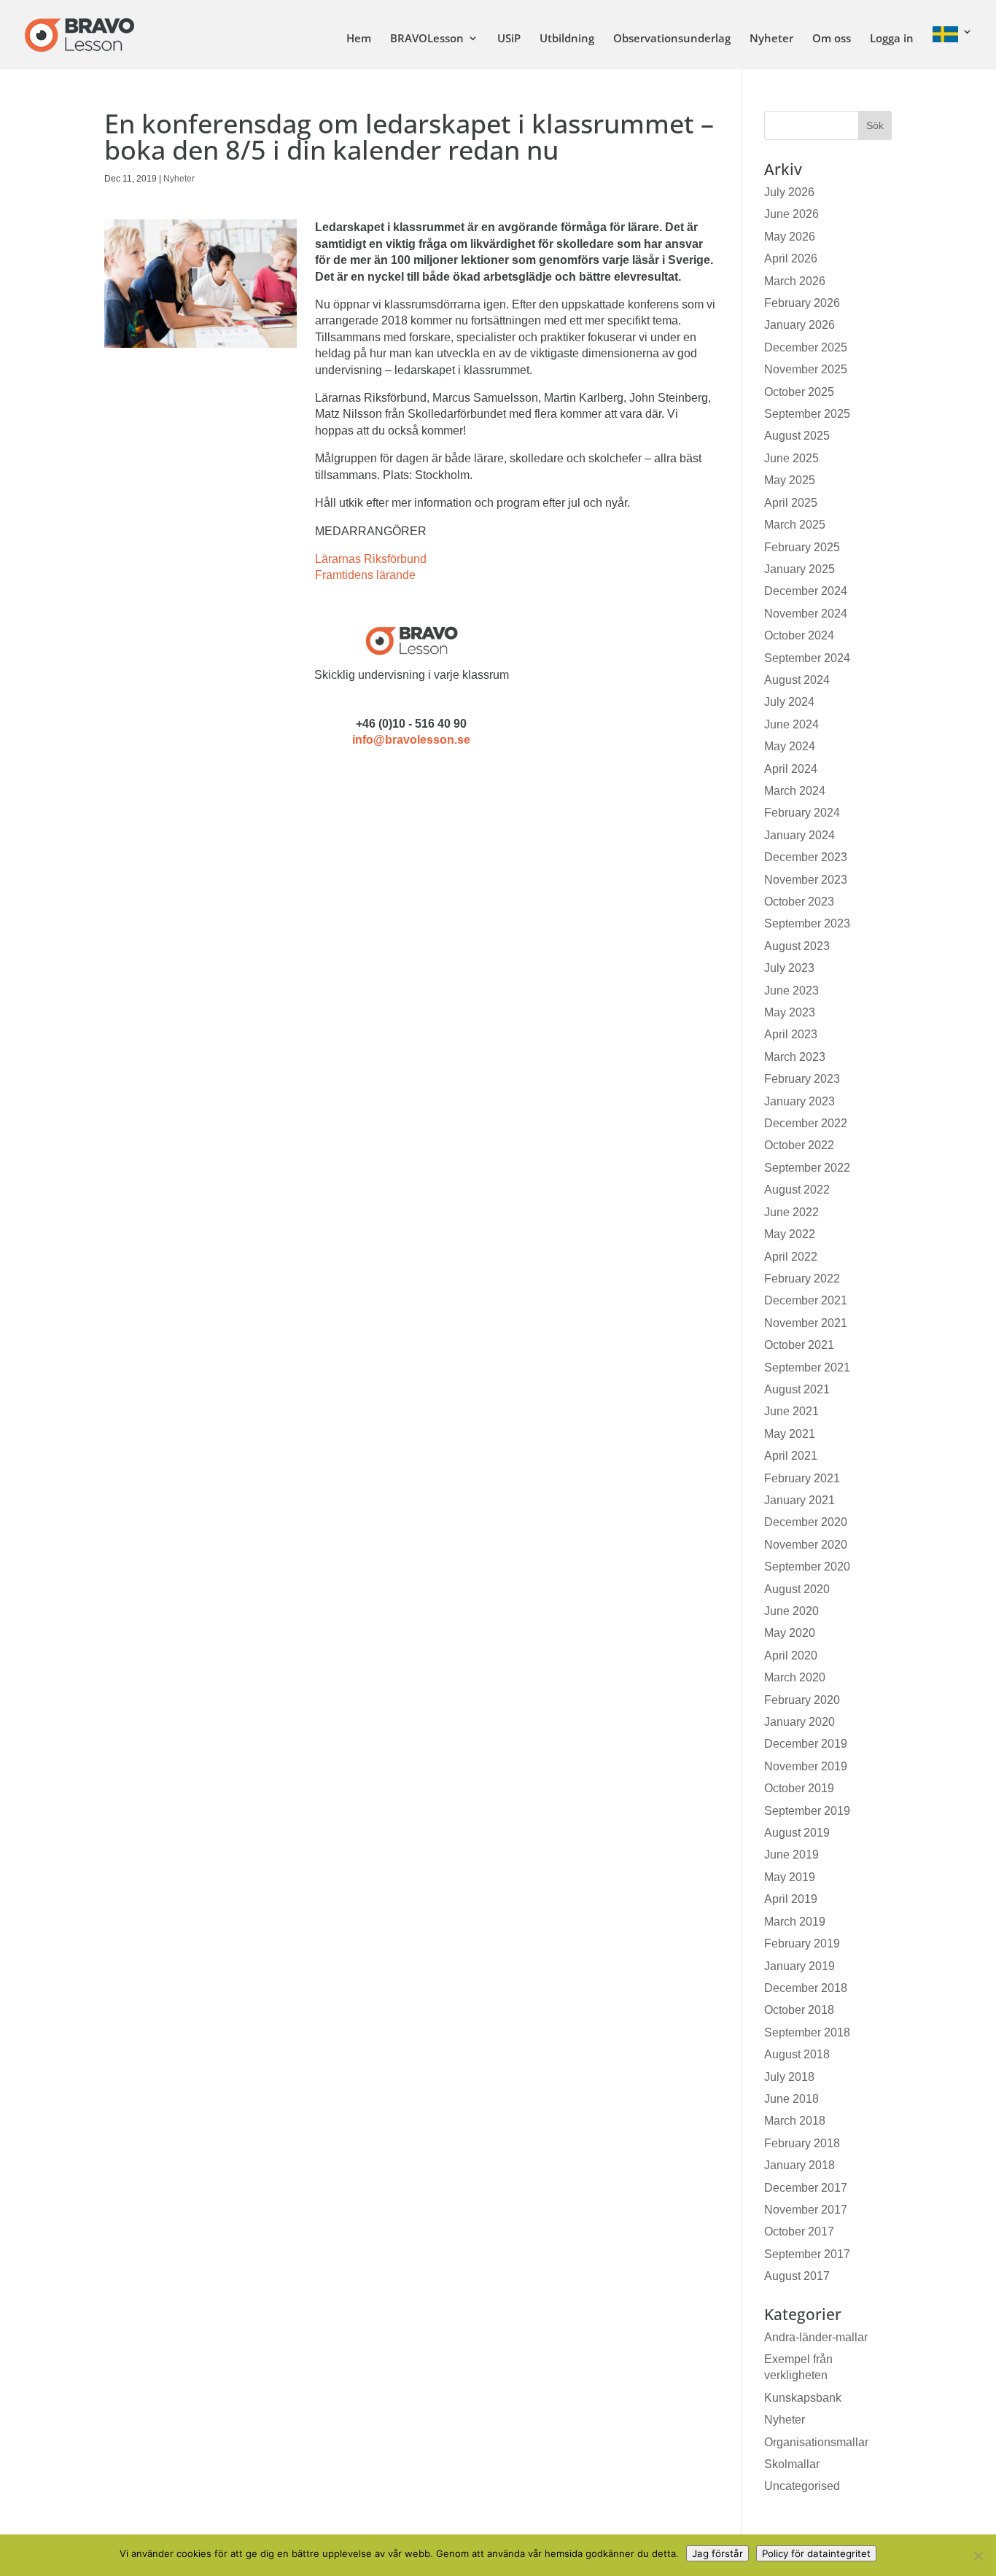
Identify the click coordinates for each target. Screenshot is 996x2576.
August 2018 (797, 2054)
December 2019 (806, 1744)
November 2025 (806, 369)
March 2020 (795, 1677)
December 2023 (806, 857)
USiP (509, 39)
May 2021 (790, 1434)
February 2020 (802, 1700)
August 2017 (797, 2276)
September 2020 (807, 1567)
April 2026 (791, 258)
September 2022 (807, 1168)
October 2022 (799, 1145)
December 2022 (806, 1123)
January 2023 (799, 1101)
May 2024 (790, 746)
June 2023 (791, 991)
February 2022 (802, 1279)
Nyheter (771, 39)
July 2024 (789, 702)
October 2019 (799, 1788)
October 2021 (799, 1345)
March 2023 (795, 1057)
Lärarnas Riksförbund (371, 559)
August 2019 (797, 1833)
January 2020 (799, 1722)
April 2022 (791, 1257)
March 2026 (795, 281)
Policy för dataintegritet (816, 2553)
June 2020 (791, 1611)
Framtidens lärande (365, 575)
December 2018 (806, 1988)
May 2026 (790, 237)
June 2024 (791, 724)
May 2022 (790, 1234)
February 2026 (802, 303)
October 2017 (799, 2231)
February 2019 (802, 1943)
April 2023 (791, 1034)
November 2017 (806, 2210)
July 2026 (789, 192)
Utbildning (567, 39)
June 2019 (791, 1855)
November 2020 (806, 1545)
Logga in (892, 39)
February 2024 (802, 813)
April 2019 (791, 1899)
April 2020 (791, 1655)
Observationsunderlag (672, 39)
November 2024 (806, 614)
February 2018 (802, 2143)
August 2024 (797, 680)
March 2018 (795, 2121)
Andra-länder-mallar (816, 2337)
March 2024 (795, 791)
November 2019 (806, 1766)
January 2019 (799, 1966)
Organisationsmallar (816, 2442)
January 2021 (799, 1500)
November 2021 (806, 1323)
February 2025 (802, 547)
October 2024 (799, 635)
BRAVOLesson (427, 39)
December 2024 (806, 591)
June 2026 (791, 214)
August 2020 (797, 1589)
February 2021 (802, 1478)
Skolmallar (792, 2464)
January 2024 (799, 835)
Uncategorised (802, 2486)
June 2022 (791, 1212)
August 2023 (797, 946)
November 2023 (806, 880)
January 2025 (799, 569)
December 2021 (806, 1300)
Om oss (832, 39)
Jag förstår (717, 2553)
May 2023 (790, 1012)
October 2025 (799, 392)
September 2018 (807, 2032)
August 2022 (797, 1190)
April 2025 (791, 503)
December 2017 (806, 2188)
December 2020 (806, 1522)
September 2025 (807, 414)
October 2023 (799, 902)
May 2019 (790, 1877)
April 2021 (791, 1456)
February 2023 (802, 1079)
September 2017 (807, 2254)
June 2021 (791, 1411)
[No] (978, 2556)
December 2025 (806, 347)
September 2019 (807, 1811)
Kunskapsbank (803, 2398)
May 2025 (790, 480)
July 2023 (789, 968)
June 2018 (791, 2099)
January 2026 (799, 325)
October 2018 (799, 2010)
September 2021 (807, 1367)
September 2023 (807, 923)
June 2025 (791, 458)
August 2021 (797, 1389)
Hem (359, 39)
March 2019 (795, 1922)
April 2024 (791, 769)
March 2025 (795, 525)
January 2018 (799, 2165)
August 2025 (797, 436)
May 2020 (790, 1633)
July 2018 (789, 2077)
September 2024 (807, 658)
